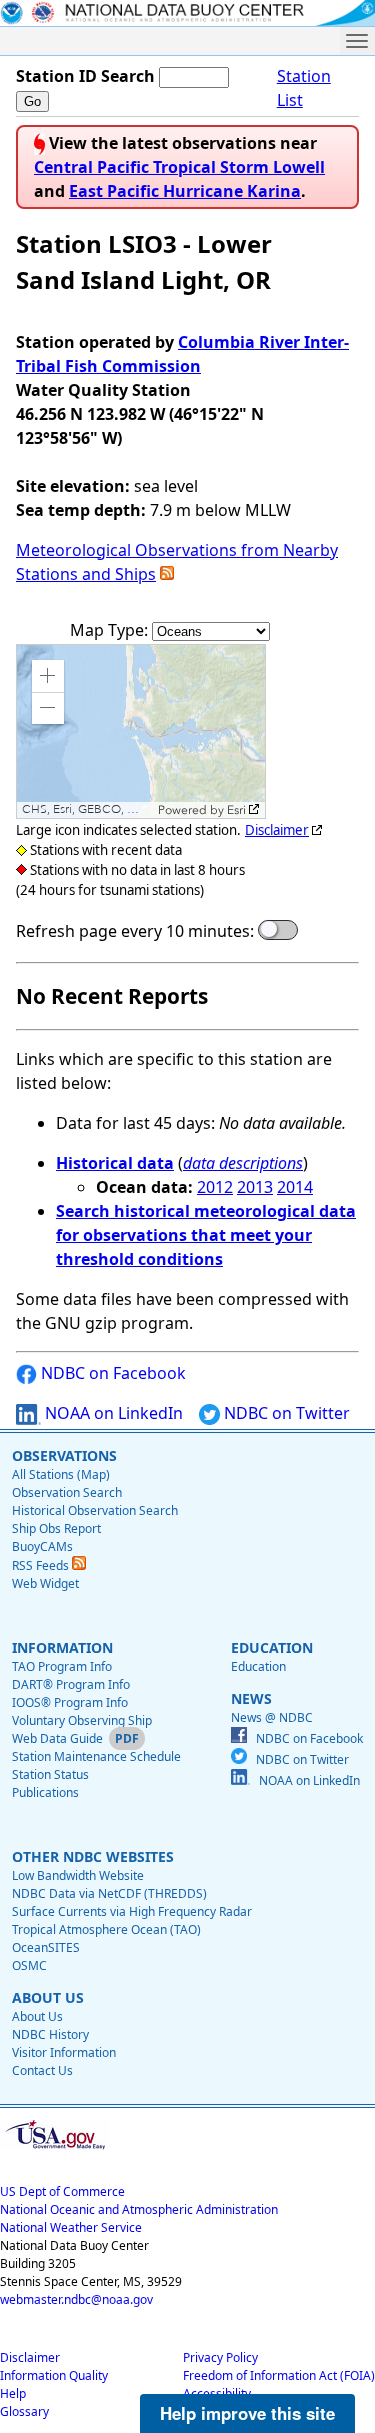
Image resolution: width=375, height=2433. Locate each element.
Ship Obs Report (56, 1528)
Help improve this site (247, 2413)
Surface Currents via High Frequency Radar (132, 1911)
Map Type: (111, 630)
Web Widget (45, 1583)
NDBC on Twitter (285, 1413)
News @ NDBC (272, 1717)
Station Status (50, 1774)
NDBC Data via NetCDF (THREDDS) (109, 1893)
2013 (255, 1187)
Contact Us (42, 2070)
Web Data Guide (57, 1738)
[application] (141, 731)
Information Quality (54, 2375)
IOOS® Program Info (70, 1702)
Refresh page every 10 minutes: (135, 931)
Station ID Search (85, 76)
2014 (295, 1187)
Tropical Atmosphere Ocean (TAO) (106, 1929)
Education (258, 1666)
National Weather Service (71, 2227)
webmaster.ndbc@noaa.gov (76, 2299)
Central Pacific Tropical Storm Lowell (179, 167)
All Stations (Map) (61, 1474)
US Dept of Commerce (62, 2191)
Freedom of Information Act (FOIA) (279, 2375)
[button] (48, 676)
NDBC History (50, 2034)
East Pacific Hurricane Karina (185, 191)
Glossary (24, 2411)
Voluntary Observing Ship (82, 1720)
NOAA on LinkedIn (112, 1413)
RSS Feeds (42, 1565)
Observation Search (67, 1492)
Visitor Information (64, 2052)
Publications (45, 1792)
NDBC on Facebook (111, 1373)
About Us (37, 2016)
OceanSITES (46, 1947)
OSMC (29, 1965)
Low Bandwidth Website (78, 1875)
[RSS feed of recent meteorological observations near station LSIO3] (167, 574)
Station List (304, 88)
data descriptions (243, 1163)
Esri (236, 810)
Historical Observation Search (95, 1510)
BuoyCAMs (42, 1546)
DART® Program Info (71, 1684)
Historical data (115, 1163)
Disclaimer (277, 830)
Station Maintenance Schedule (96, 1756)
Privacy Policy (220, 2357)
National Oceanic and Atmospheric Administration (139, 2209)
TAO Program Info (62, 1666)
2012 (215, 1187)
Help (13, 2393)
